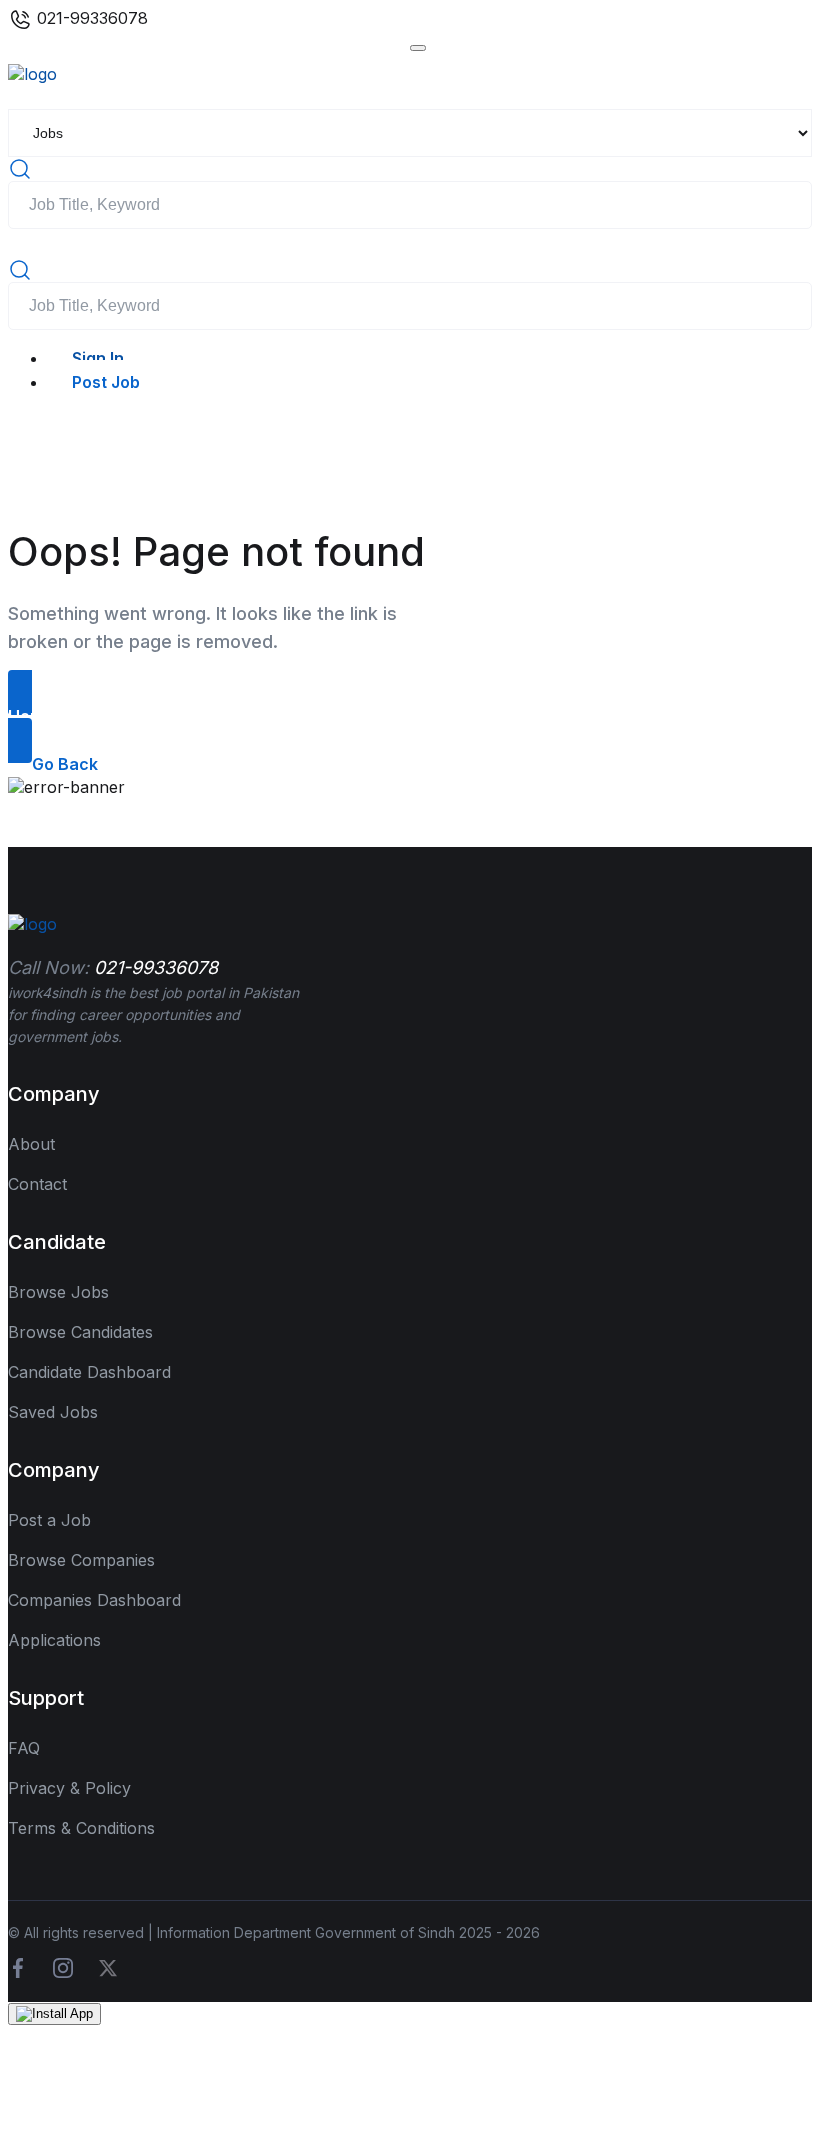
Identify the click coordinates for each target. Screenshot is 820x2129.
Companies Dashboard (94, 1600)
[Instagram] (63, 1966)
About (31, 1144)
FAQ (24, 1748)
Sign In (98, 358)
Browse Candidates (80, 1332)
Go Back (65, 764)
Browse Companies (81, 1560)
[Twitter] (108, 1966)
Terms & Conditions (81, 1828)
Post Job (106, 382)
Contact (37, 1184)
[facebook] (18, 1966)
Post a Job (49, 1520)
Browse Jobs (58, 1292)
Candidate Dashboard (89, 1372)
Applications (54, 1640)
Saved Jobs (53, 1412)
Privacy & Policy (69, 1788)
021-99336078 (90, 18)
